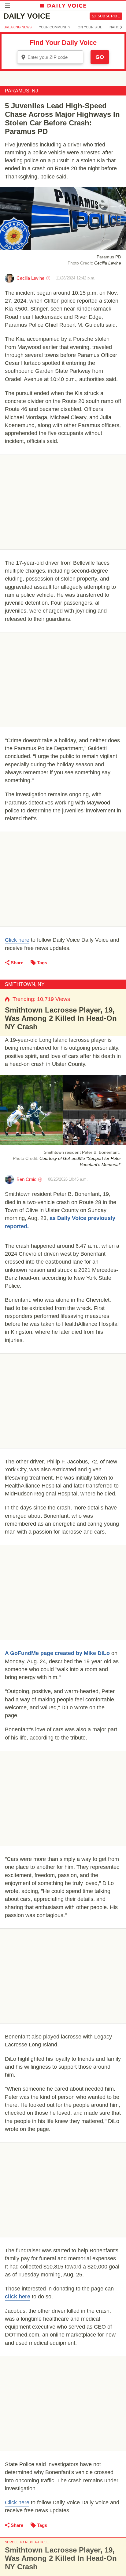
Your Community (55, 27)
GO (100, 57)
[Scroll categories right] (121, 27)
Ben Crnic (26, 1179)
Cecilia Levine (30, 278)
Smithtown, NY (25, 984)
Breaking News (18, 27)
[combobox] (50, 57)
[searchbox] (54, 57)
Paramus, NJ (21, 91)
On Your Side (90, 27)
